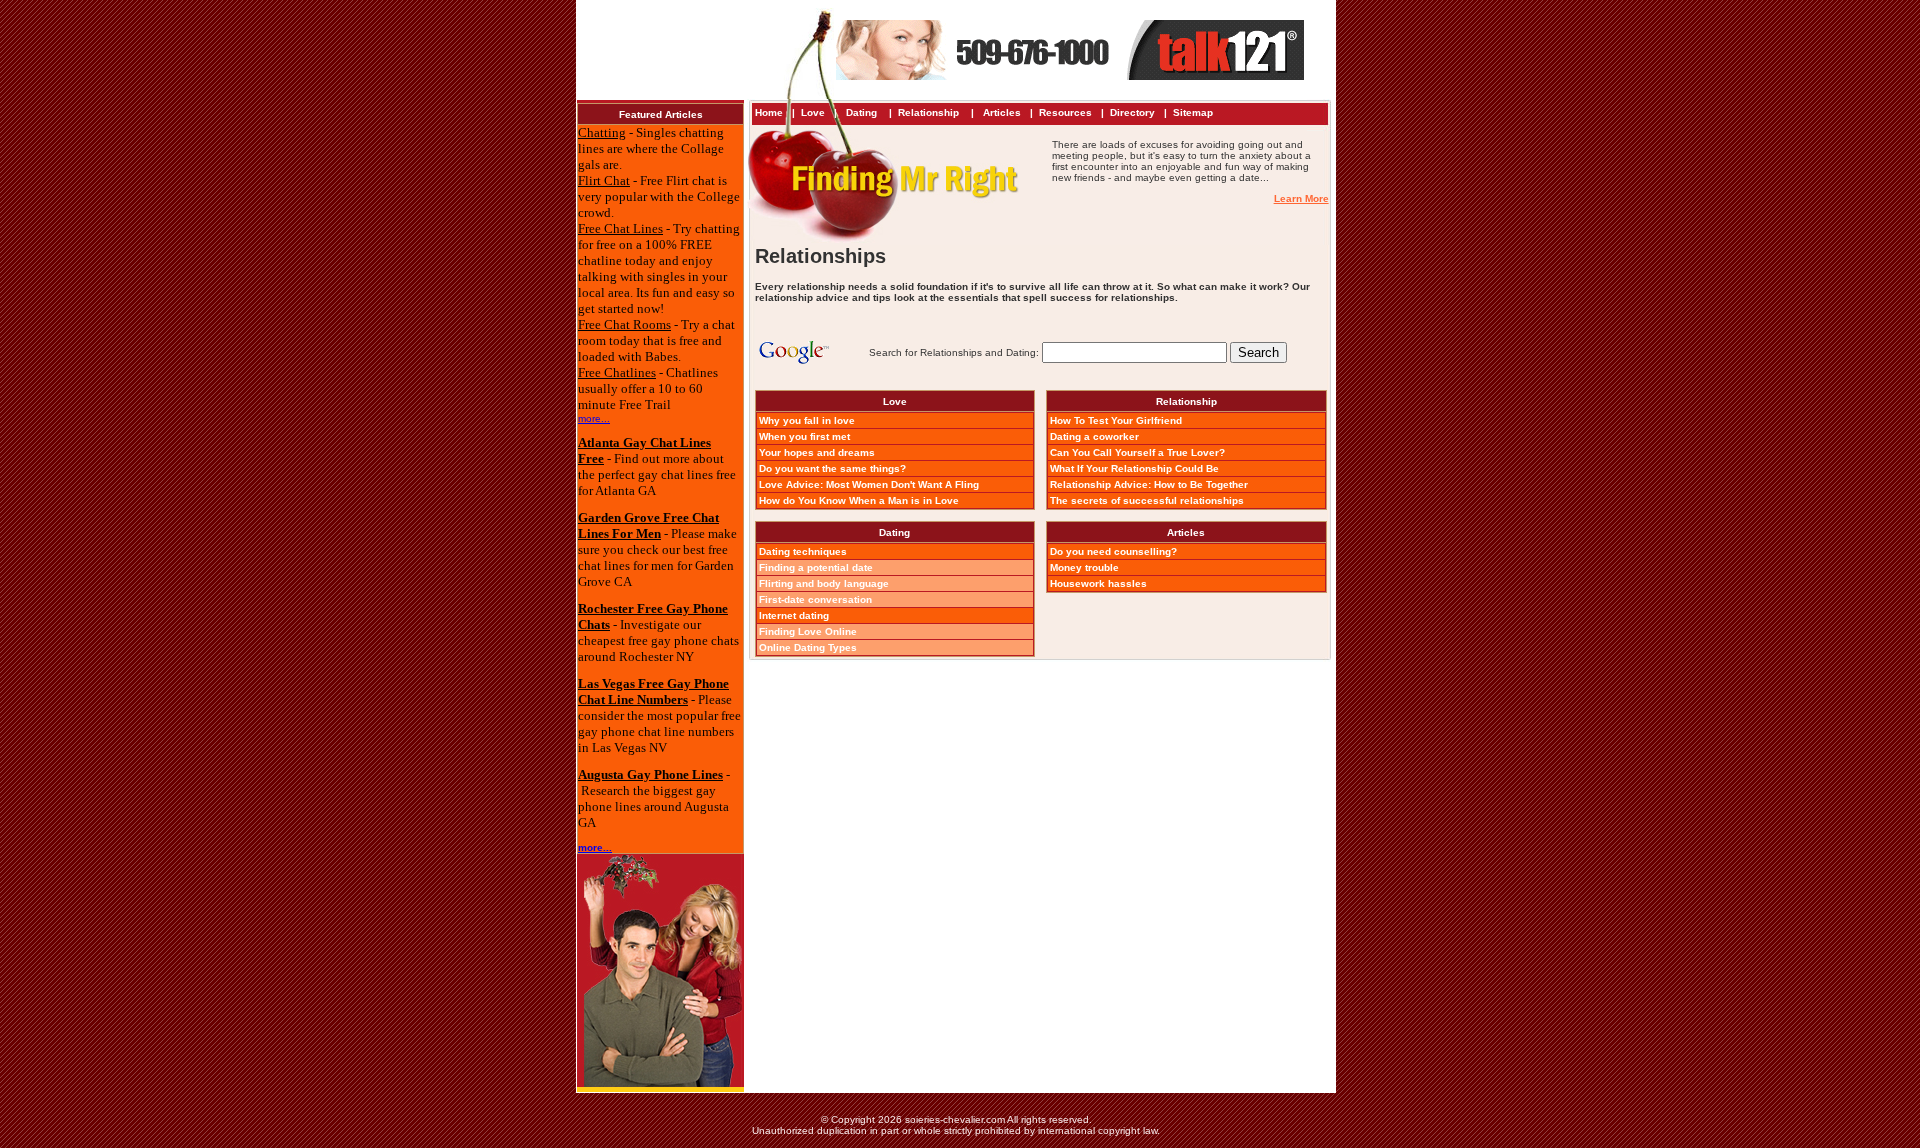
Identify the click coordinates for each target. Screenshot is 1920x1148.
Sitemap (1193, 112)
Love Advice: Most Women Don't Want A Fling (869, 484)
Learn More (1301, 198)
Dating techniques (803, 551)
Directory (1132, 112)
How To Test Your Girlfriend (1116, 420)
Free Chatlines (617, 372)
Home (769, 112)
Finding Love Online (808, 631)
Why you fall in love (807, 420)
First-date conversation (815, 599)
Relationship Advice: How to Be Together (1149, 484)
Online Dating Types (808, 647)
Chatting (602, 132)
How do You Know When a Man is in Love (859, 500)
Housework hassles (1098, 583)
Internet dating (794, 615)
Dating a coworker (1094, 436)
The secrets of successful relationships (1147, 500)
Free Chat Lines (620, 228)
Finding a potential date (816, 567)
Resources (1065, 112)
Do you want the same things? (832, 468)
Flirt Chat (604, 180)
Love (813, 112)
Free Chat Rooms (624, 324)
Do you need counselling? (1113, 551)
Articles (1002, 112)
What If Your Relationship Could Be (1134, 468)
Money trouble (1084, 567)
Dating (861, 112)
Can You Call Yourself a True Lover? (1137, 452)
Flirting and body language (824, 583)
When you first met (804, 436)
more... (594, 418)
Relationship (930, 112)
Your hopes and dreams (817, 452)
